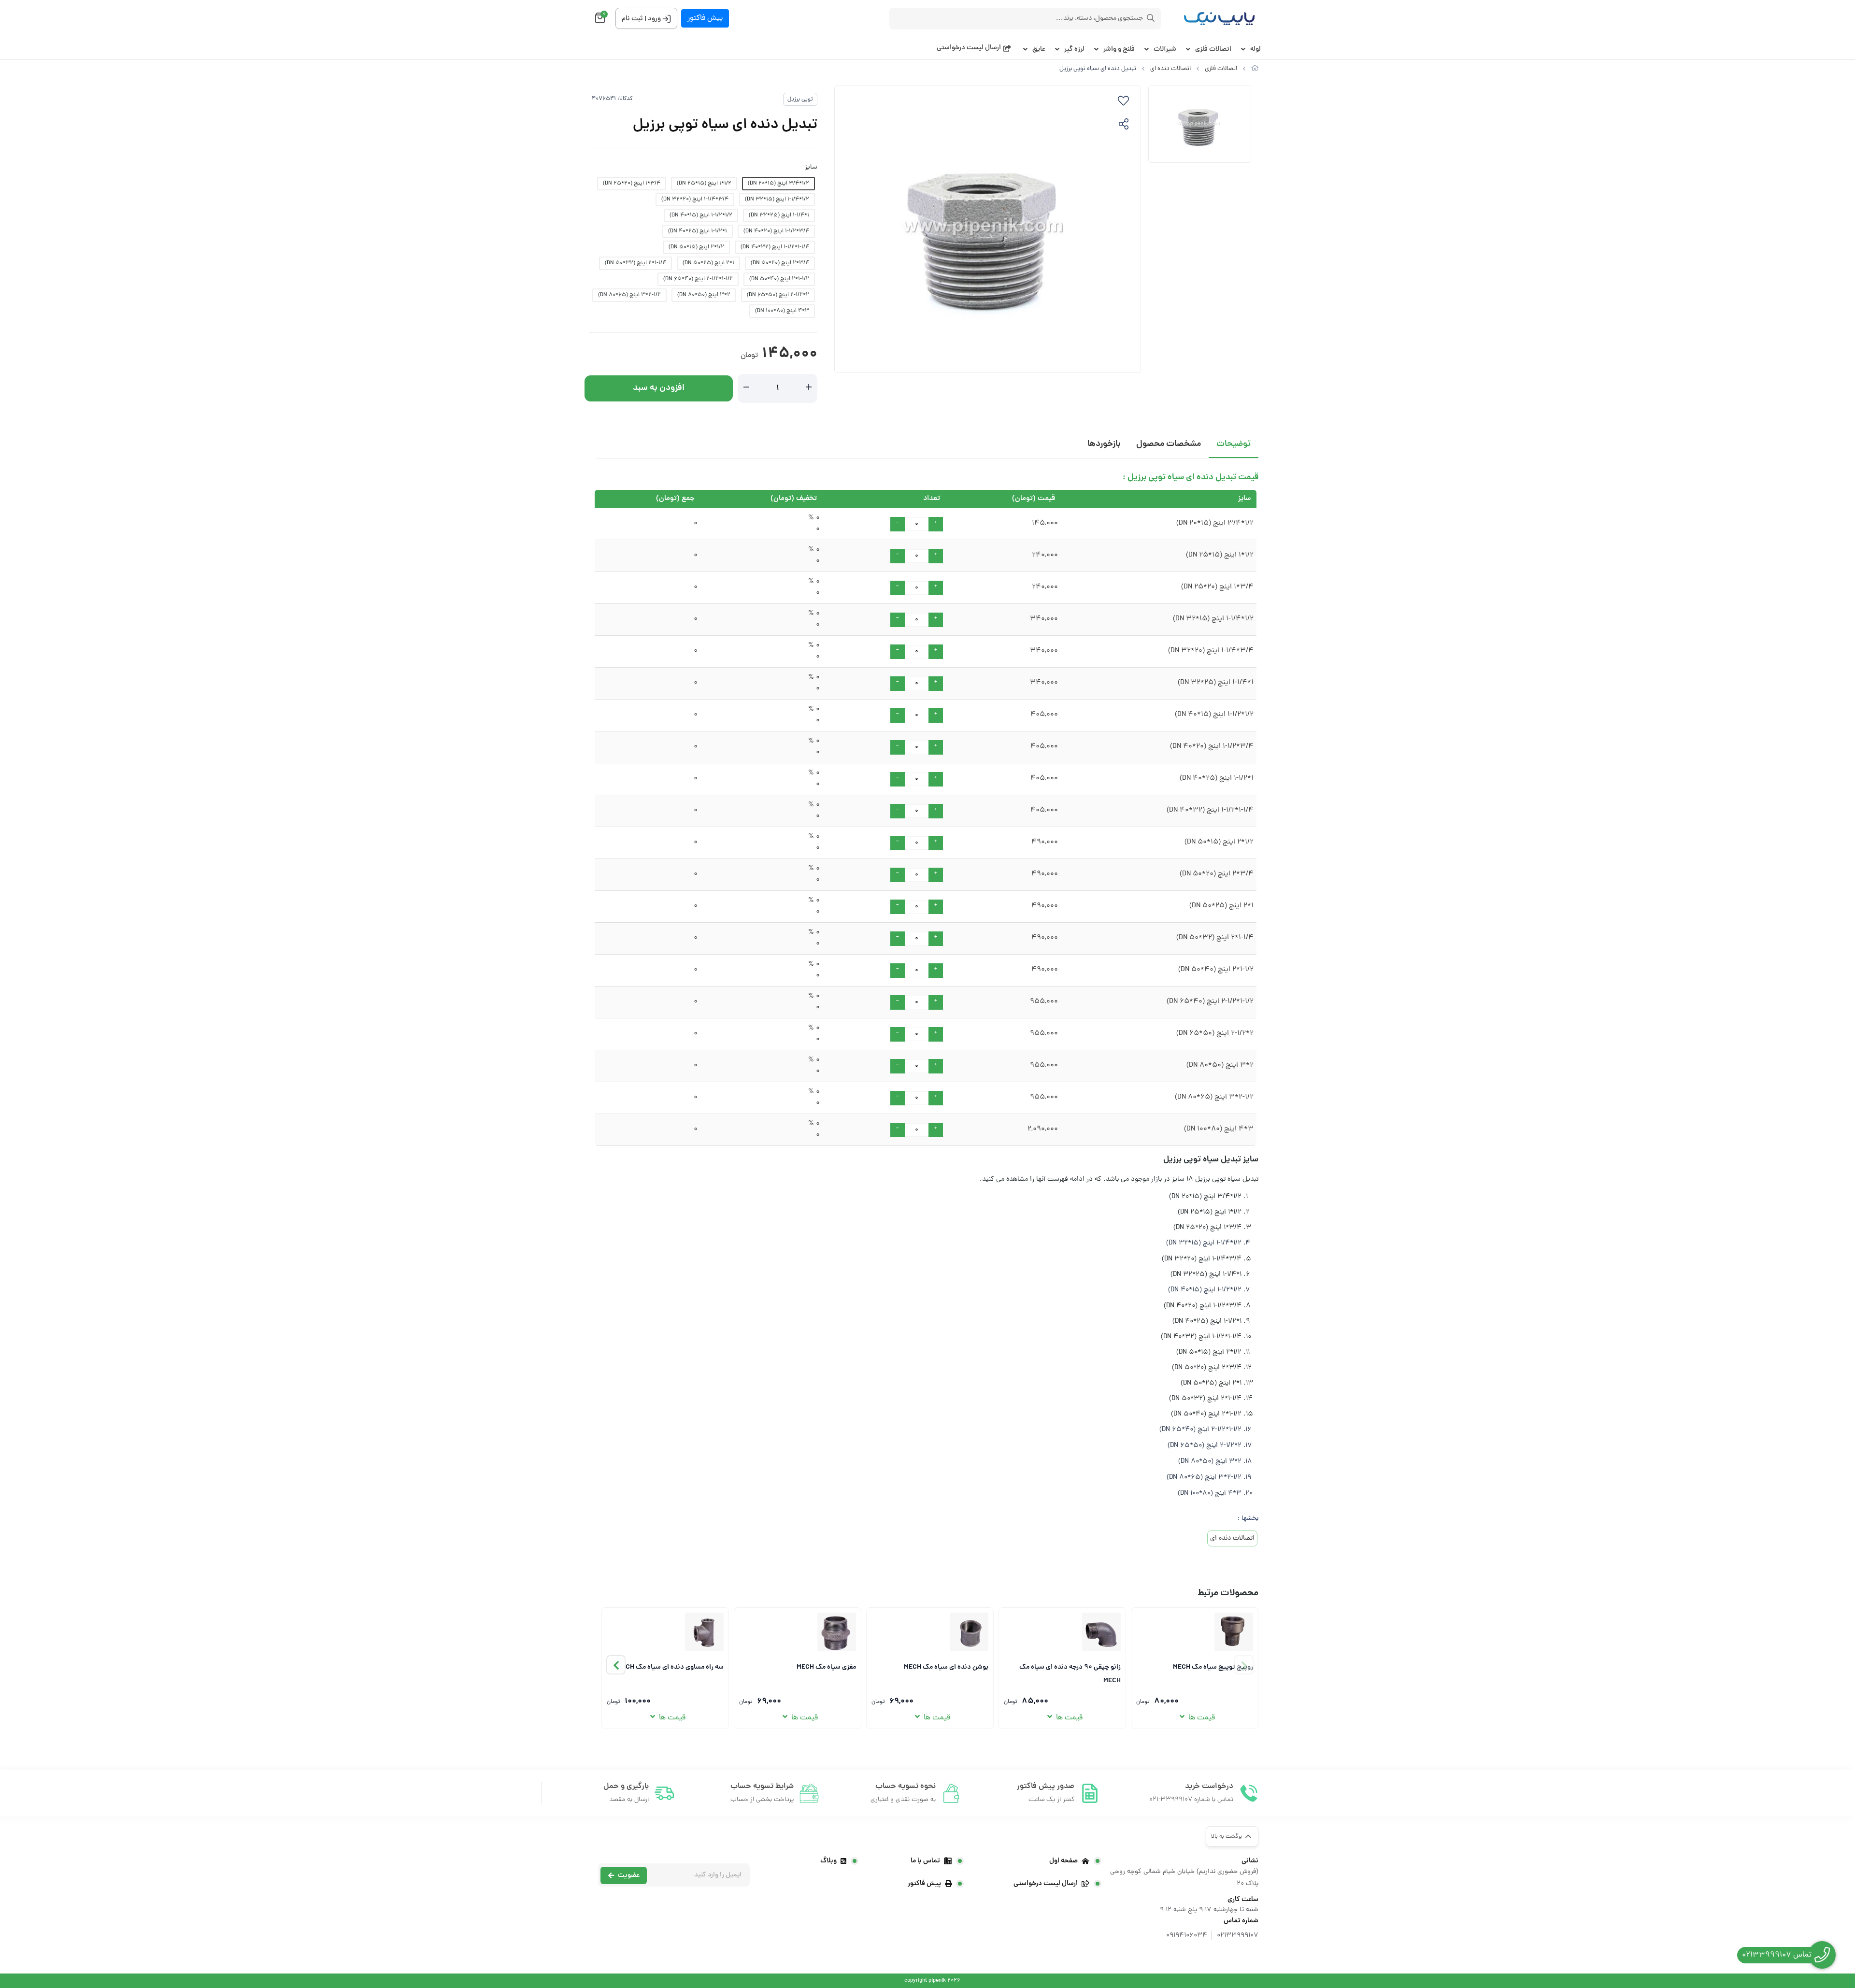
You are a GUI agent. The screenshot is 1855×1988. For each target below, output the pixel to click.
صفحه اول (1063, 1861)
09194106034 (1187, 1936)
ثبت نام (632, 19)
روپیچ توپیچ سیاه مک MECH (1213, 1667)
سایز (811, 167)
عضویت (629, 1875)
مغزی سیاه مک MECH (826, 1667)
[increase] (809, 388)
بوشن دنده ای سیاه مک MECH (946, 1667)
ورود (654, 19)
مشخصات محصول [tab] (1169, 444)
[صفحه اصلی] (1255, 69)
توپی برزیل (800, 100)
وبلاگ (828, 1861)
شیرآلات (1165, 50)
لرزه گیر (1074, 50)
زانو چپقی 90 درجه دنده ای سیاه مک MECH (1070, 1673)
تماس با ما (925, 1861)
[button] (616, 1665)
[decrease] (746, 388)
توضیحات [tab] (1234, 444)
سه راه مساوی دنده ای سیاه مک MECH (670, 1667)
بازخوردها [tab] (1104, 444)
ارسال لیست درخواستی (969, 48)
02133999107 (1238, 1936)
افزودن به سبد (659, 388)
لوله (1256, 50)
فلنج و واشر (1119, 50)
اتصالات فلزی (1213, 50)
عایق (1039, 50)
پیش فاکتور (705, 18)
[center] (1151, 18)
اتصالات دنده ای (1170, 69)
